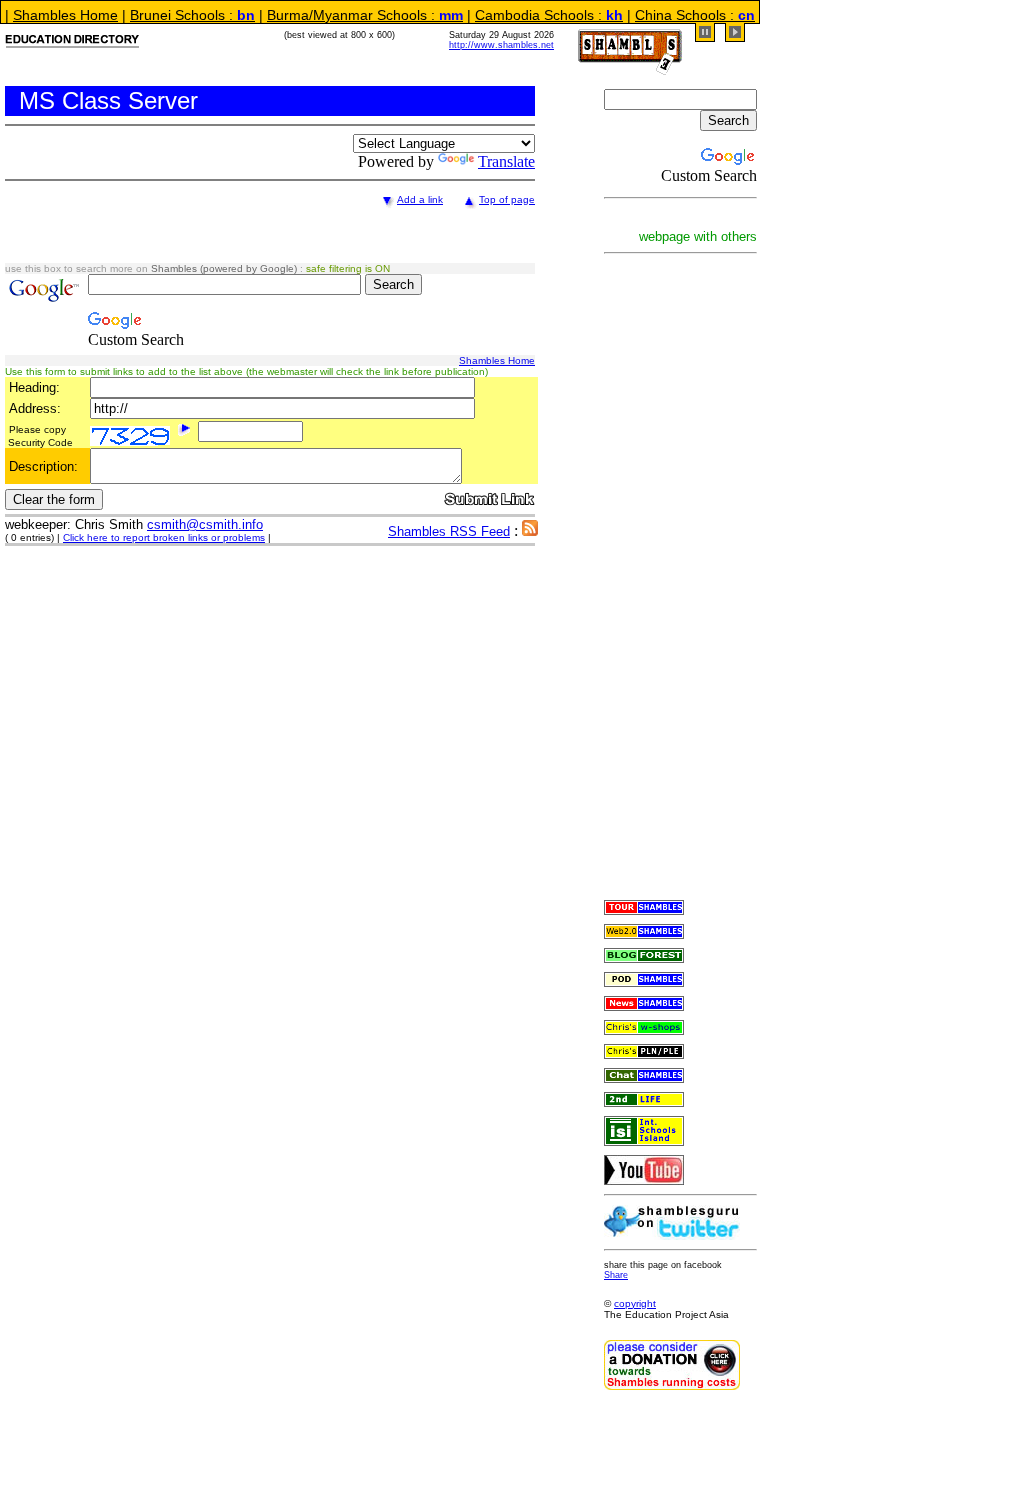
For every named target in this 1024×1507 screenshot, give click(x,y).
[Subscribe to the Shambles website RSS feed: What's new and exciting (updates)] (530, 530)
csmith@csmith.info (205, 524)
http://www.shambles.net (501, 45)
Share (616, 1275)
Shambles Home (497, 360)
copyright (635, 1303)
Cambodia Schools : (529, 15)
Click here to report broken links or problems (164, 537)
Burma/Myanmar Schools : (345, 15)
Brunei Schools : (172, 15)
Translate (506, 161)
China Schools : (675, 15)
